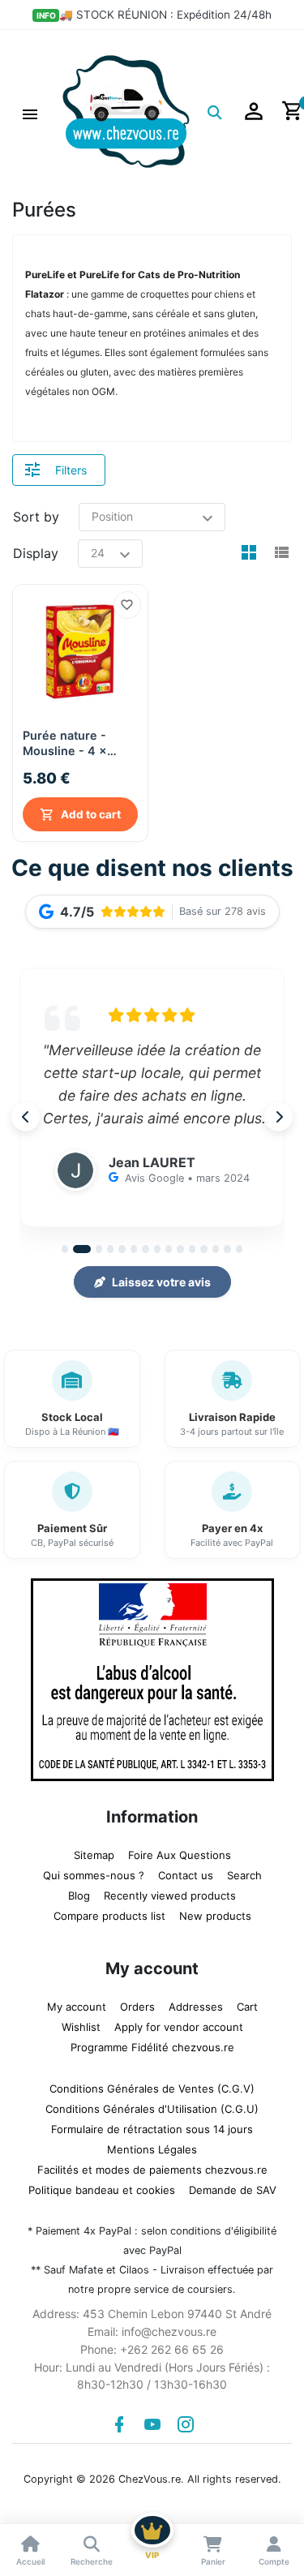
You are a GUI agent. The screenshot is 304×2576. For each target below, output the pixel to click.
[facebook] (119, 2424)
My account (77, 2007)
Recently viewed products (170, 1896)
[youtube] (152, 2424)
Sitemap (94, 1855)
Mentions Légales (152, 2149)
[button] (30, 112)
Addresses (196, 2007)
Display (36, 553)
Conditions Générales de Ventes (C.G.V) (152, 2089)
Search (244, 1875)
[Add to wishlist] (127, 605)
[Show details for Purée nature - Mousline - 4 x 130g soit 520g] (80, 652)
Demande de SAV (233, 2190)
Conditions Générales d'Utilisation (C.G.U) (152, 2109)
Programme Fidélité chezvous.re (152, 2047)
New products (215, 1916)
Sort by (36, 517)
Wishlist (81, 2027)
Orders (137, 2007)
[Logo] (126, 110)
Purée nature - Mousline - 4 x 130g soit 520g (66, 743)
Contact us (186, 1875)
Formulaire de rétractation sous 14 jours (152, 2129)
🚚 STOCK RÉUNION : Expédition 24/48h (165, 15)
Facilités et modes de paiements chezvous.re (152, 2170)
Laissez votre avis (161, 1282)
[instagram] (186, 2424)
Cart (247, 2007)
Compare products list (109, 1916)
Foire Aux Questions (180, 1855)
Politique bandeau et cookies (102, 2190)
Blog (79, 1896)
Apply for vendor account (179, 2027)
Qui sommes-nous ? (94, 1875)
